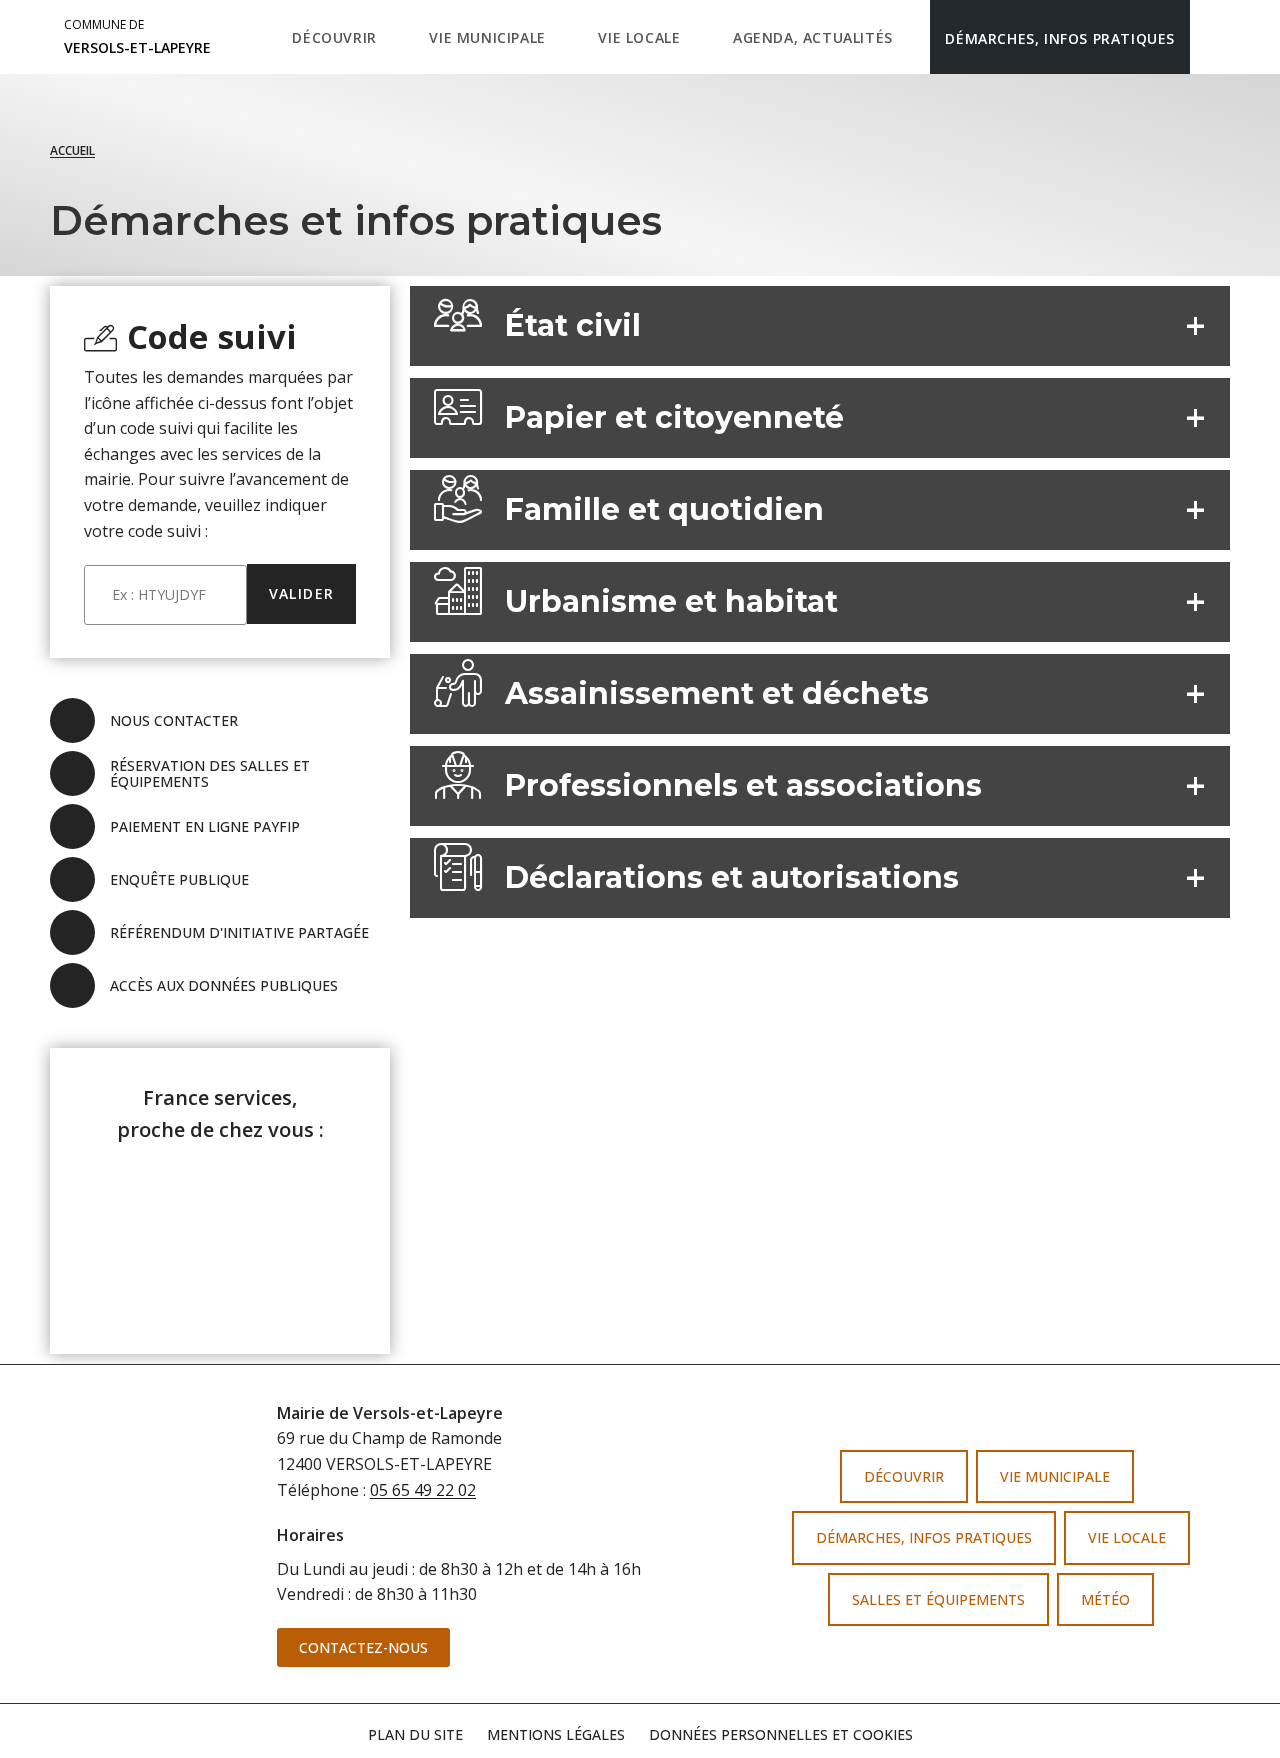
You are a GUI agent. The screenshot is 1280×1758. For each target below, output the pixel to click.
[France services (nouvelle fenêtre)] (220, 1236)
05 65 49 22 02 (423, 1490)
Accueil (72, 150)
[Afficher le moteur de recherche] (1210, 37)
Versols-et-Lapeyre (137, 37)
